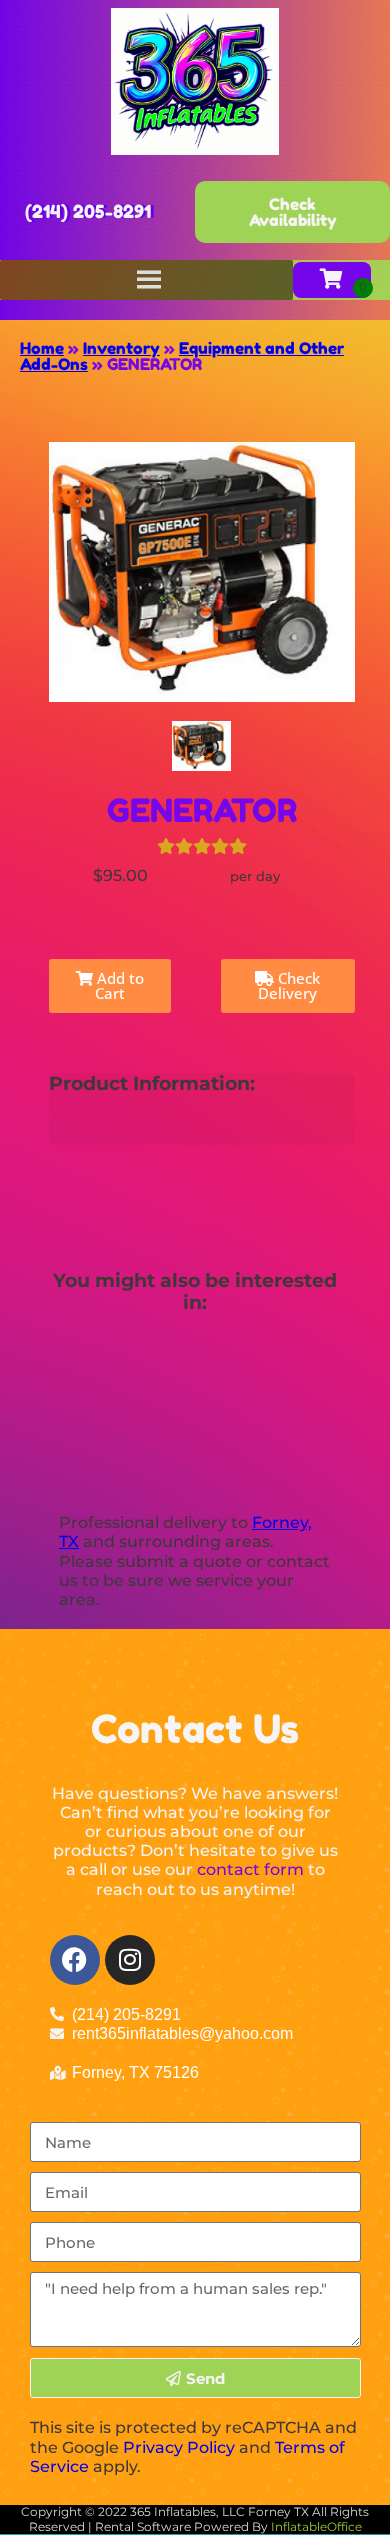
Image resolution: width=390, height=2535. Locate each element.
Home (42, 348)
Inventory (121, 348)
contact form (250, 1869)
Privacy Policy (179, 2447)
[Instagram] (130, 1960)
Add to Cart (118, 985)
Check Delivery (289, 985)
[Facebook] (75, 1960)
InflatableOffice (316, 2526)
